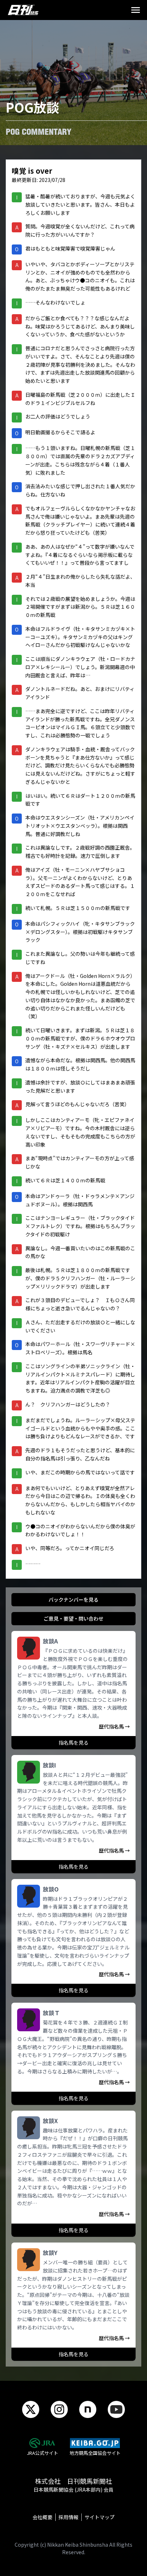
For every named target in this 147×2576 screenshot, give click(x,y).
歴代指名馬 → (114, 1726)
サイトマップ (100, 2517)
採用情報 (69, 2517)
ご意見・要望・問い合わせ (73, 1618)
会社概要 (42, 2517)
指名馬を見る (73, 1742)
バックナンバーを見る (73, 1600)
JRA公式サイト (42, 2453)
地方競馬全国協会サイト (95, 2453)
